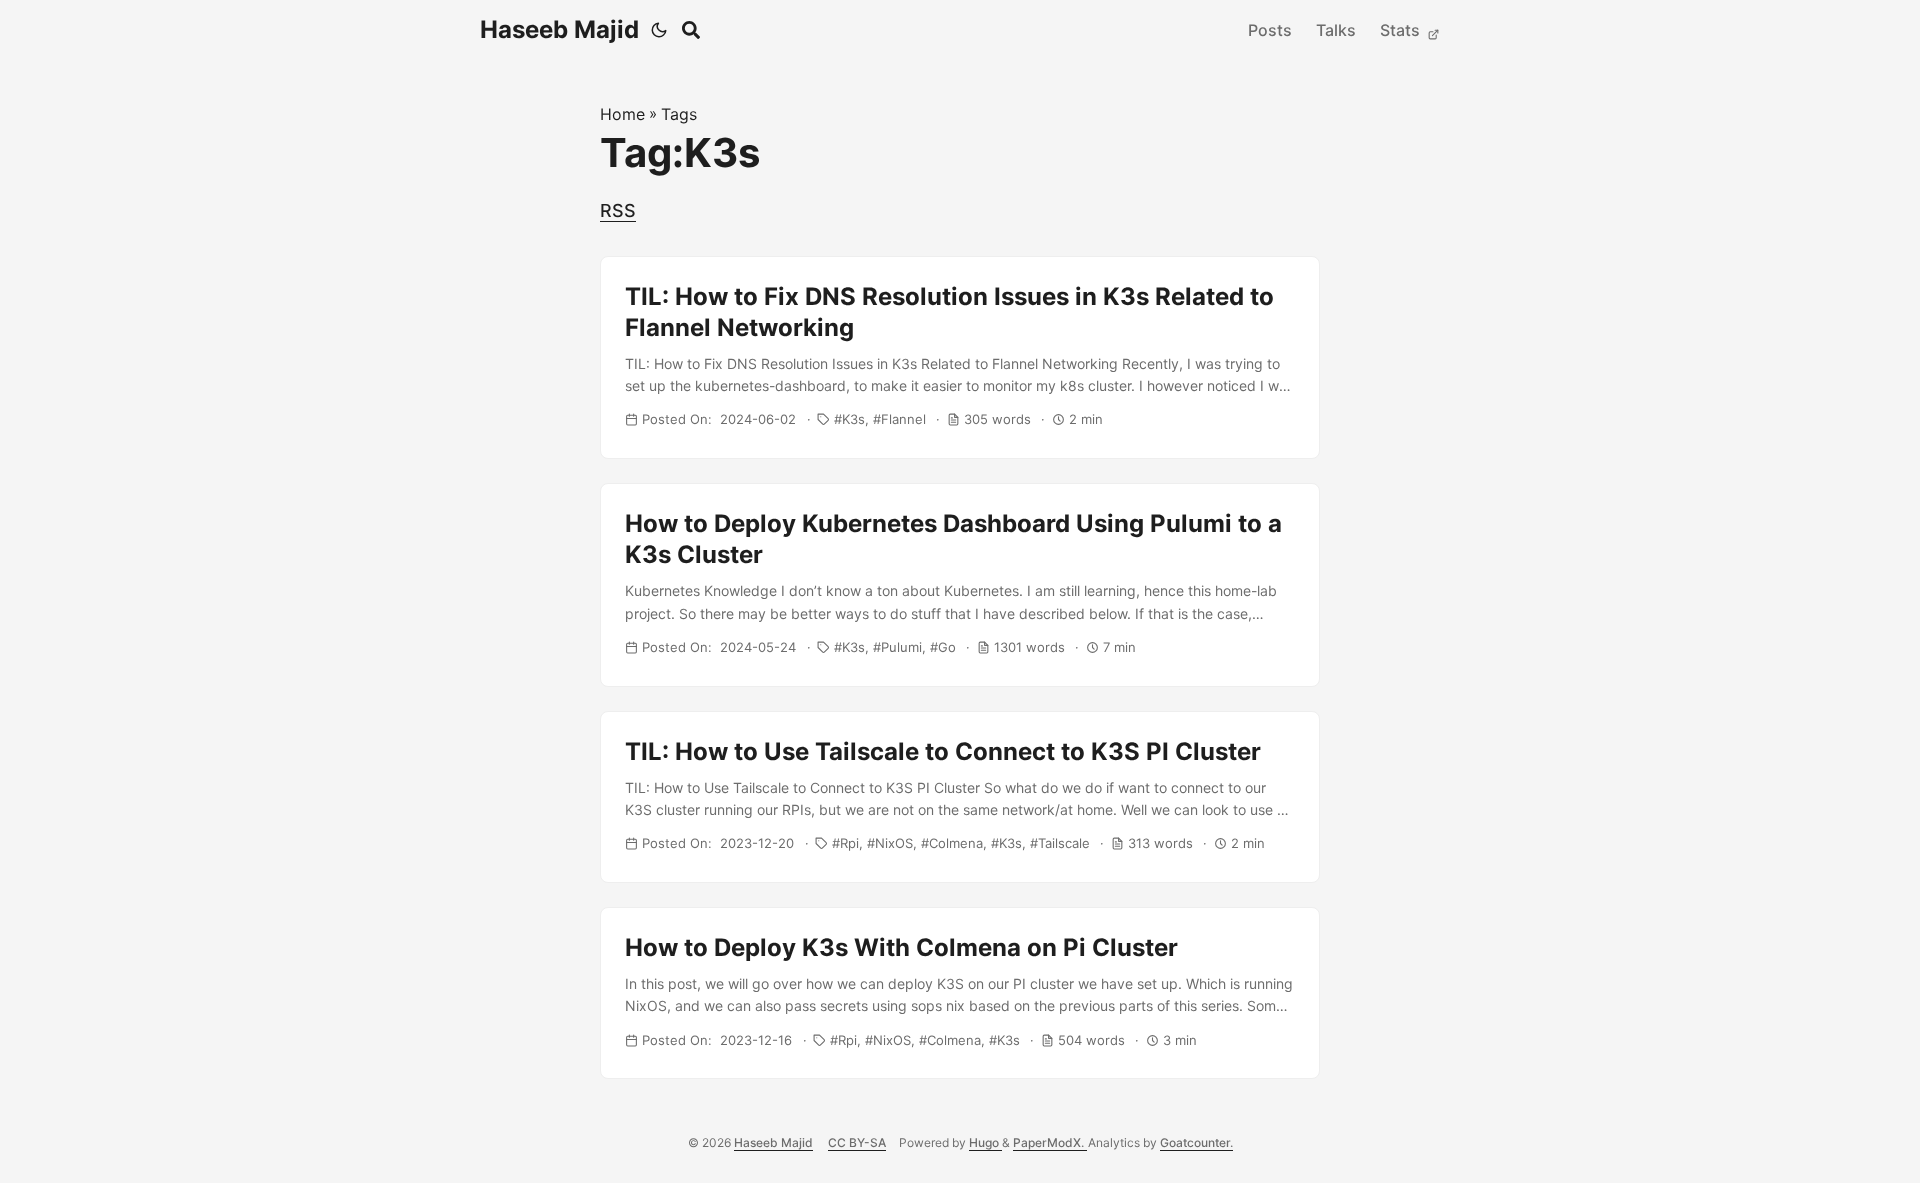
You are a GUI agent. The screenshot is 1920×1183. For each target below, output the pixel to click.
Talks (1336, 30)
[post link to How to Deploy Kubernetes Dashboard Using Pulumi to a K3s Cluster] (960, 585)
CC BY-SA (857, 1142)
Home (622, 114)
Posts (1270, 30)
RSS (618, 210)
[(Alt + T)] (659, 30)
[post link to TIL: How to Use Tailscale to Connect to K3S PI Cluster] (960, 797)
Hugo (985, 1142)
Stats (1402, 30)
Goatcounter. (1196, 1142)
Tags (679, 114)
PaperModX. (1050, 1142)
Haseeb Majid (559, 29)
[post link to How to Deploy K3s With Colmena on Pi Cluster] (960, 993)
